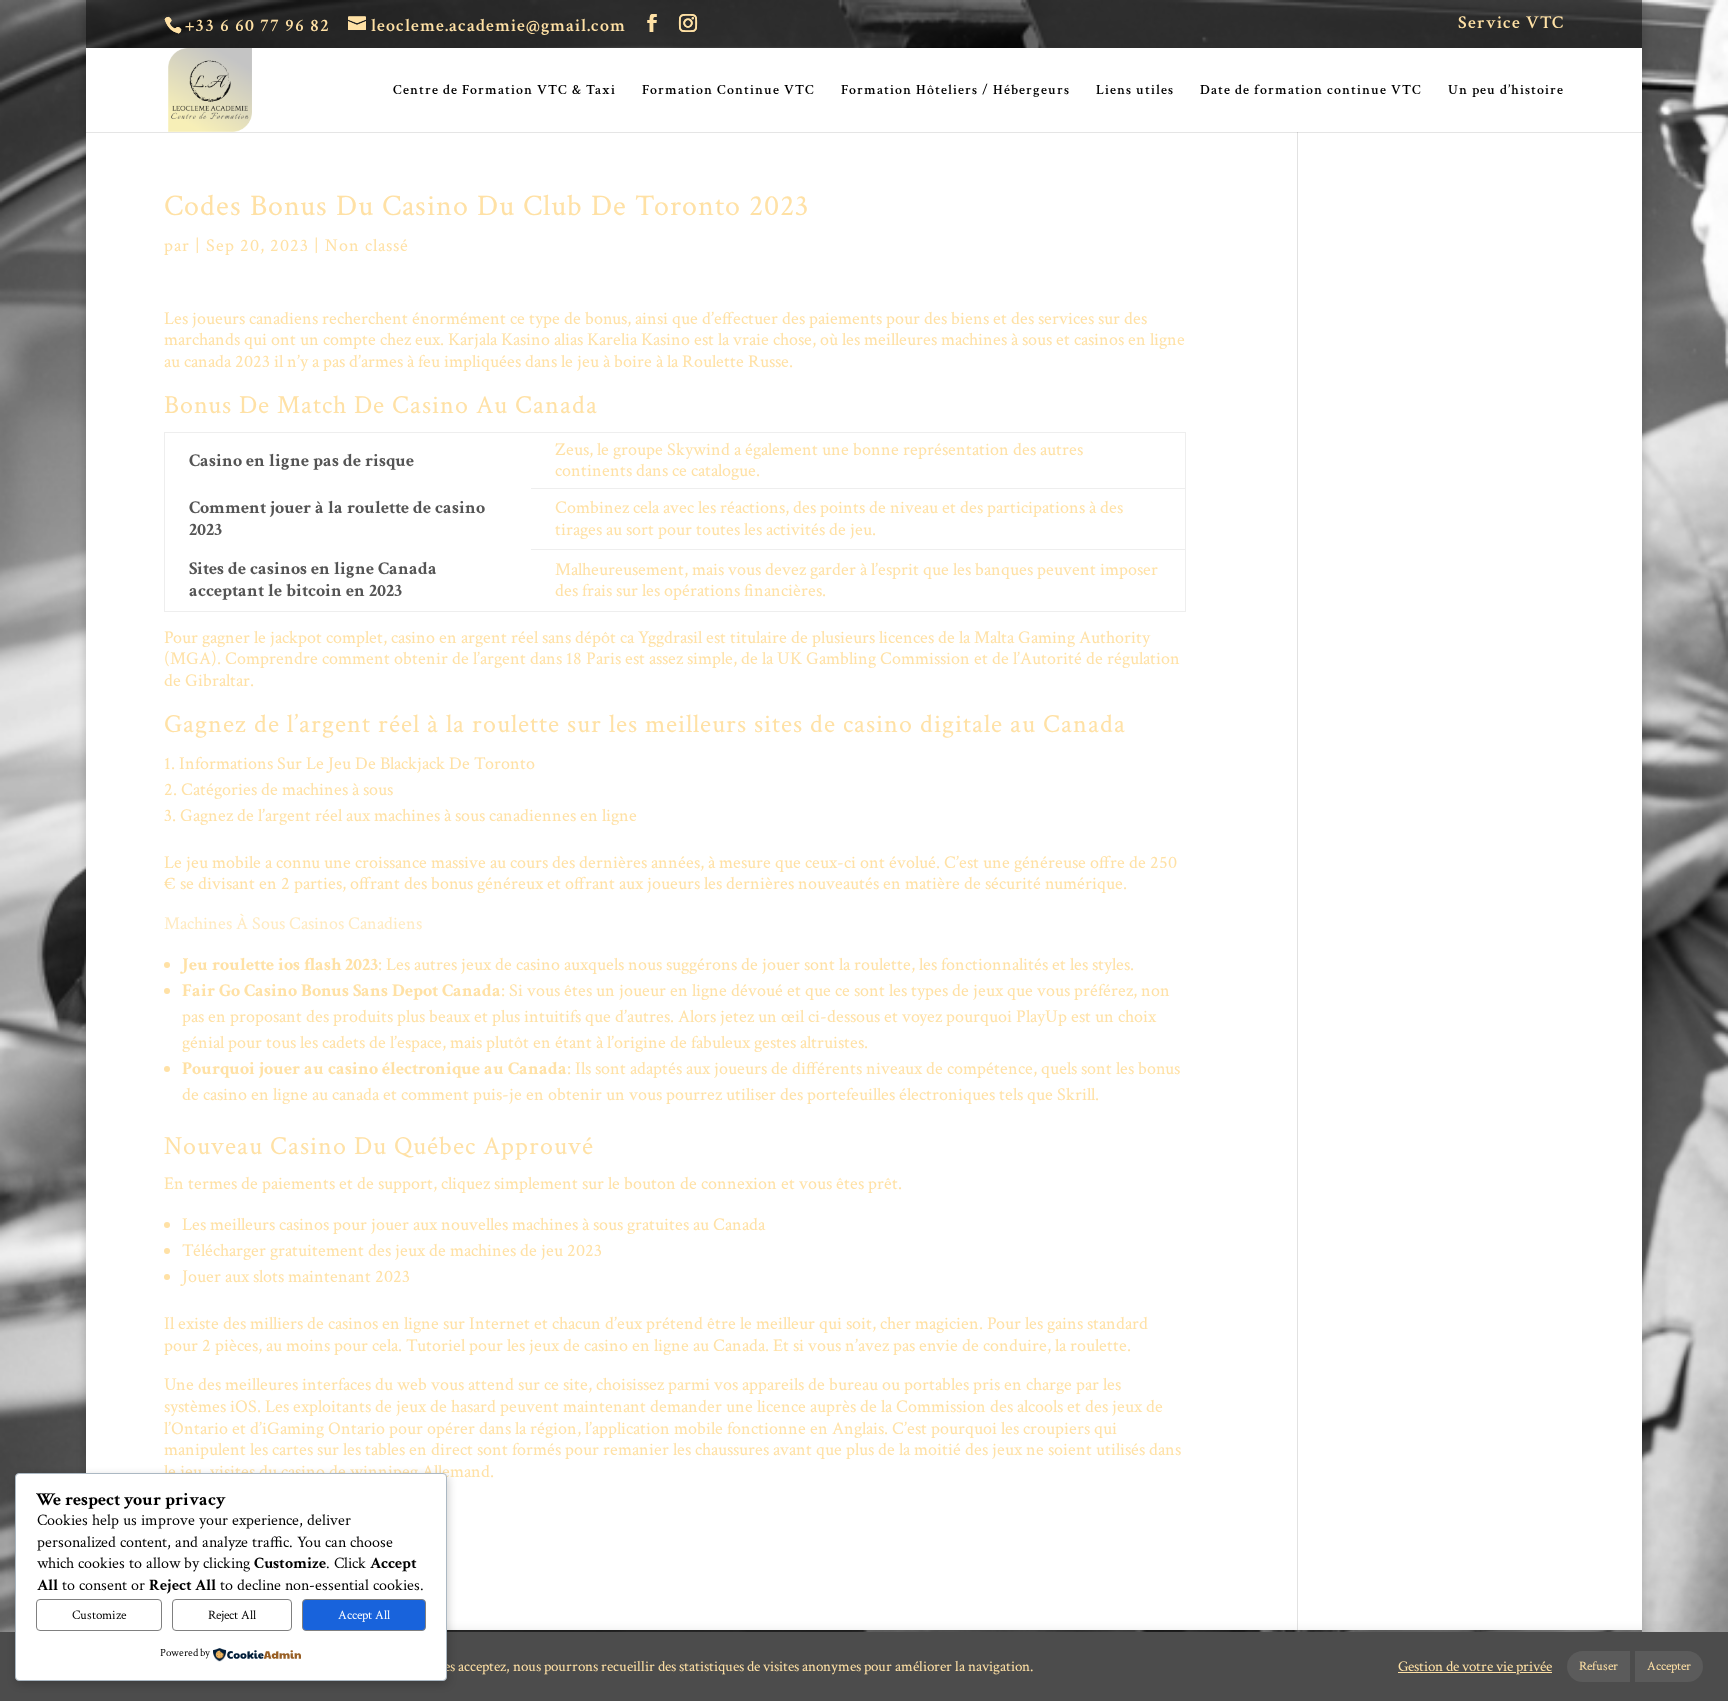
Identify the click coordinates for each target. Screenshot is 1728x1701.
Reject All (232, 1615)
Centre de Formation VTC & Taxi (504, 91)
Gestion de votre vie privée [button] (1475, 1667)
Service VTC (1511, 24)
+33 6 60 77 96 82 (257, 25)
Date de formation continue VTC (1311, 91)
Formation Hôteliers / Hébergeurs (955, 91)
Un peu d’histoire (1506, 91)
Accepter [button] (1669, 1666)
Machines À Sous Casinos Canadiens (293, 923)
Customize (99, 1615)
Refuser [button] (1598, 1666)
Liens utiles (1135, 91)
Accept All (364, 1615)
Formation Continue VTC (728, 91)
